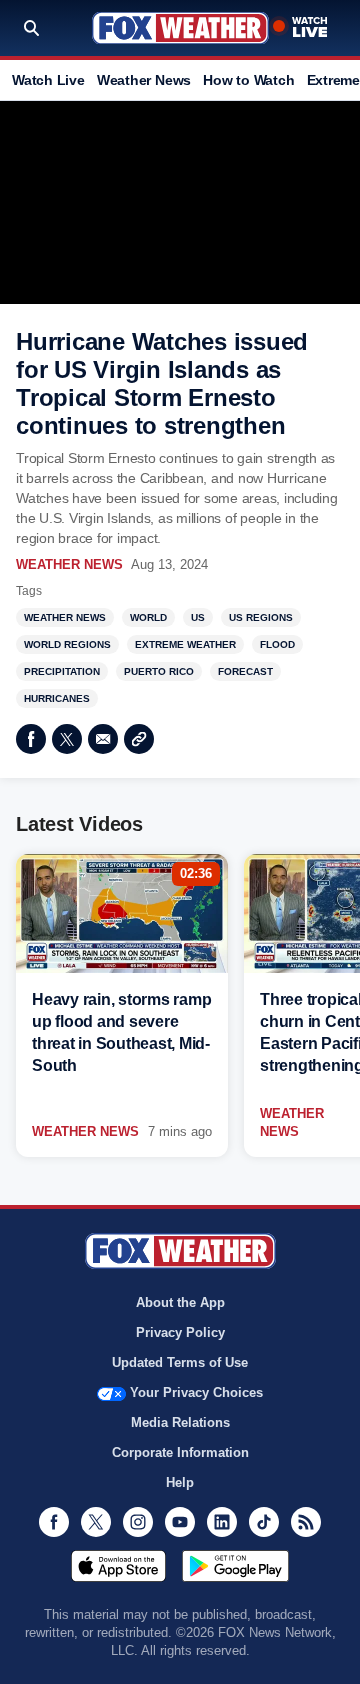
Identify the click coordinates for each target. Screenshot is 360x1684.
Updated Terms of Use (180, 1362)
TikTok (264, 1522)
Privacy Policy (180, 1332)
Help (180, 1482)
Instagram (138, 1522)
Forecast (245, 671)
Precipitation (62, 671)
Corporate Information (180, 1452)
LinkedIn (222, 1522)
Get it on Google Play (235, 1566)
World (148, 617)
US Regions (261, 617)
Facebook (31, 739)
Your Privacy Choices (196, 1392)
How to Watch (248, 80)
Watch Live (48, 80)
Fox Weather (180, 28)
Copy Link (139, 739)
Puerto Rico (159, 671)
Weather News (144, 80)
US (198, 617)
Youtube (180, 1522)
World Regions (67, 644)
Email (103, 739)
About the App (180, 1302)
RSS (306, 1522)
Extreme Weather (185, 644)
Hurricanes (57, 698)
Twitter (67, 739)
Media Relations (180, 1422)
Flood (277, 644)
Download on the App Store (118, 1566)
